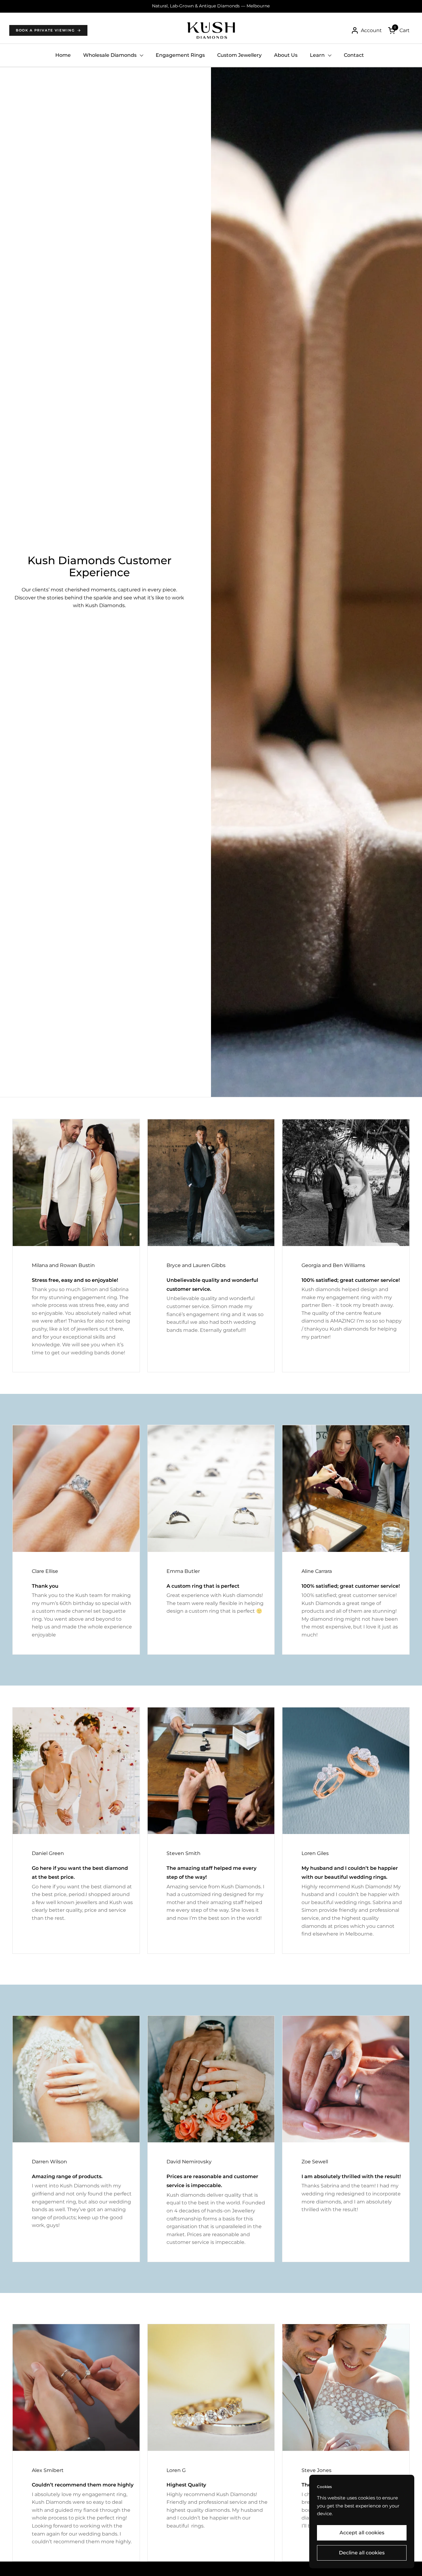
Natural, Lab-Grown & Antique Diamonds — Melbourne (211, 6)
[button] (399, 30)
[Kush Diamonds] (211, 30)
